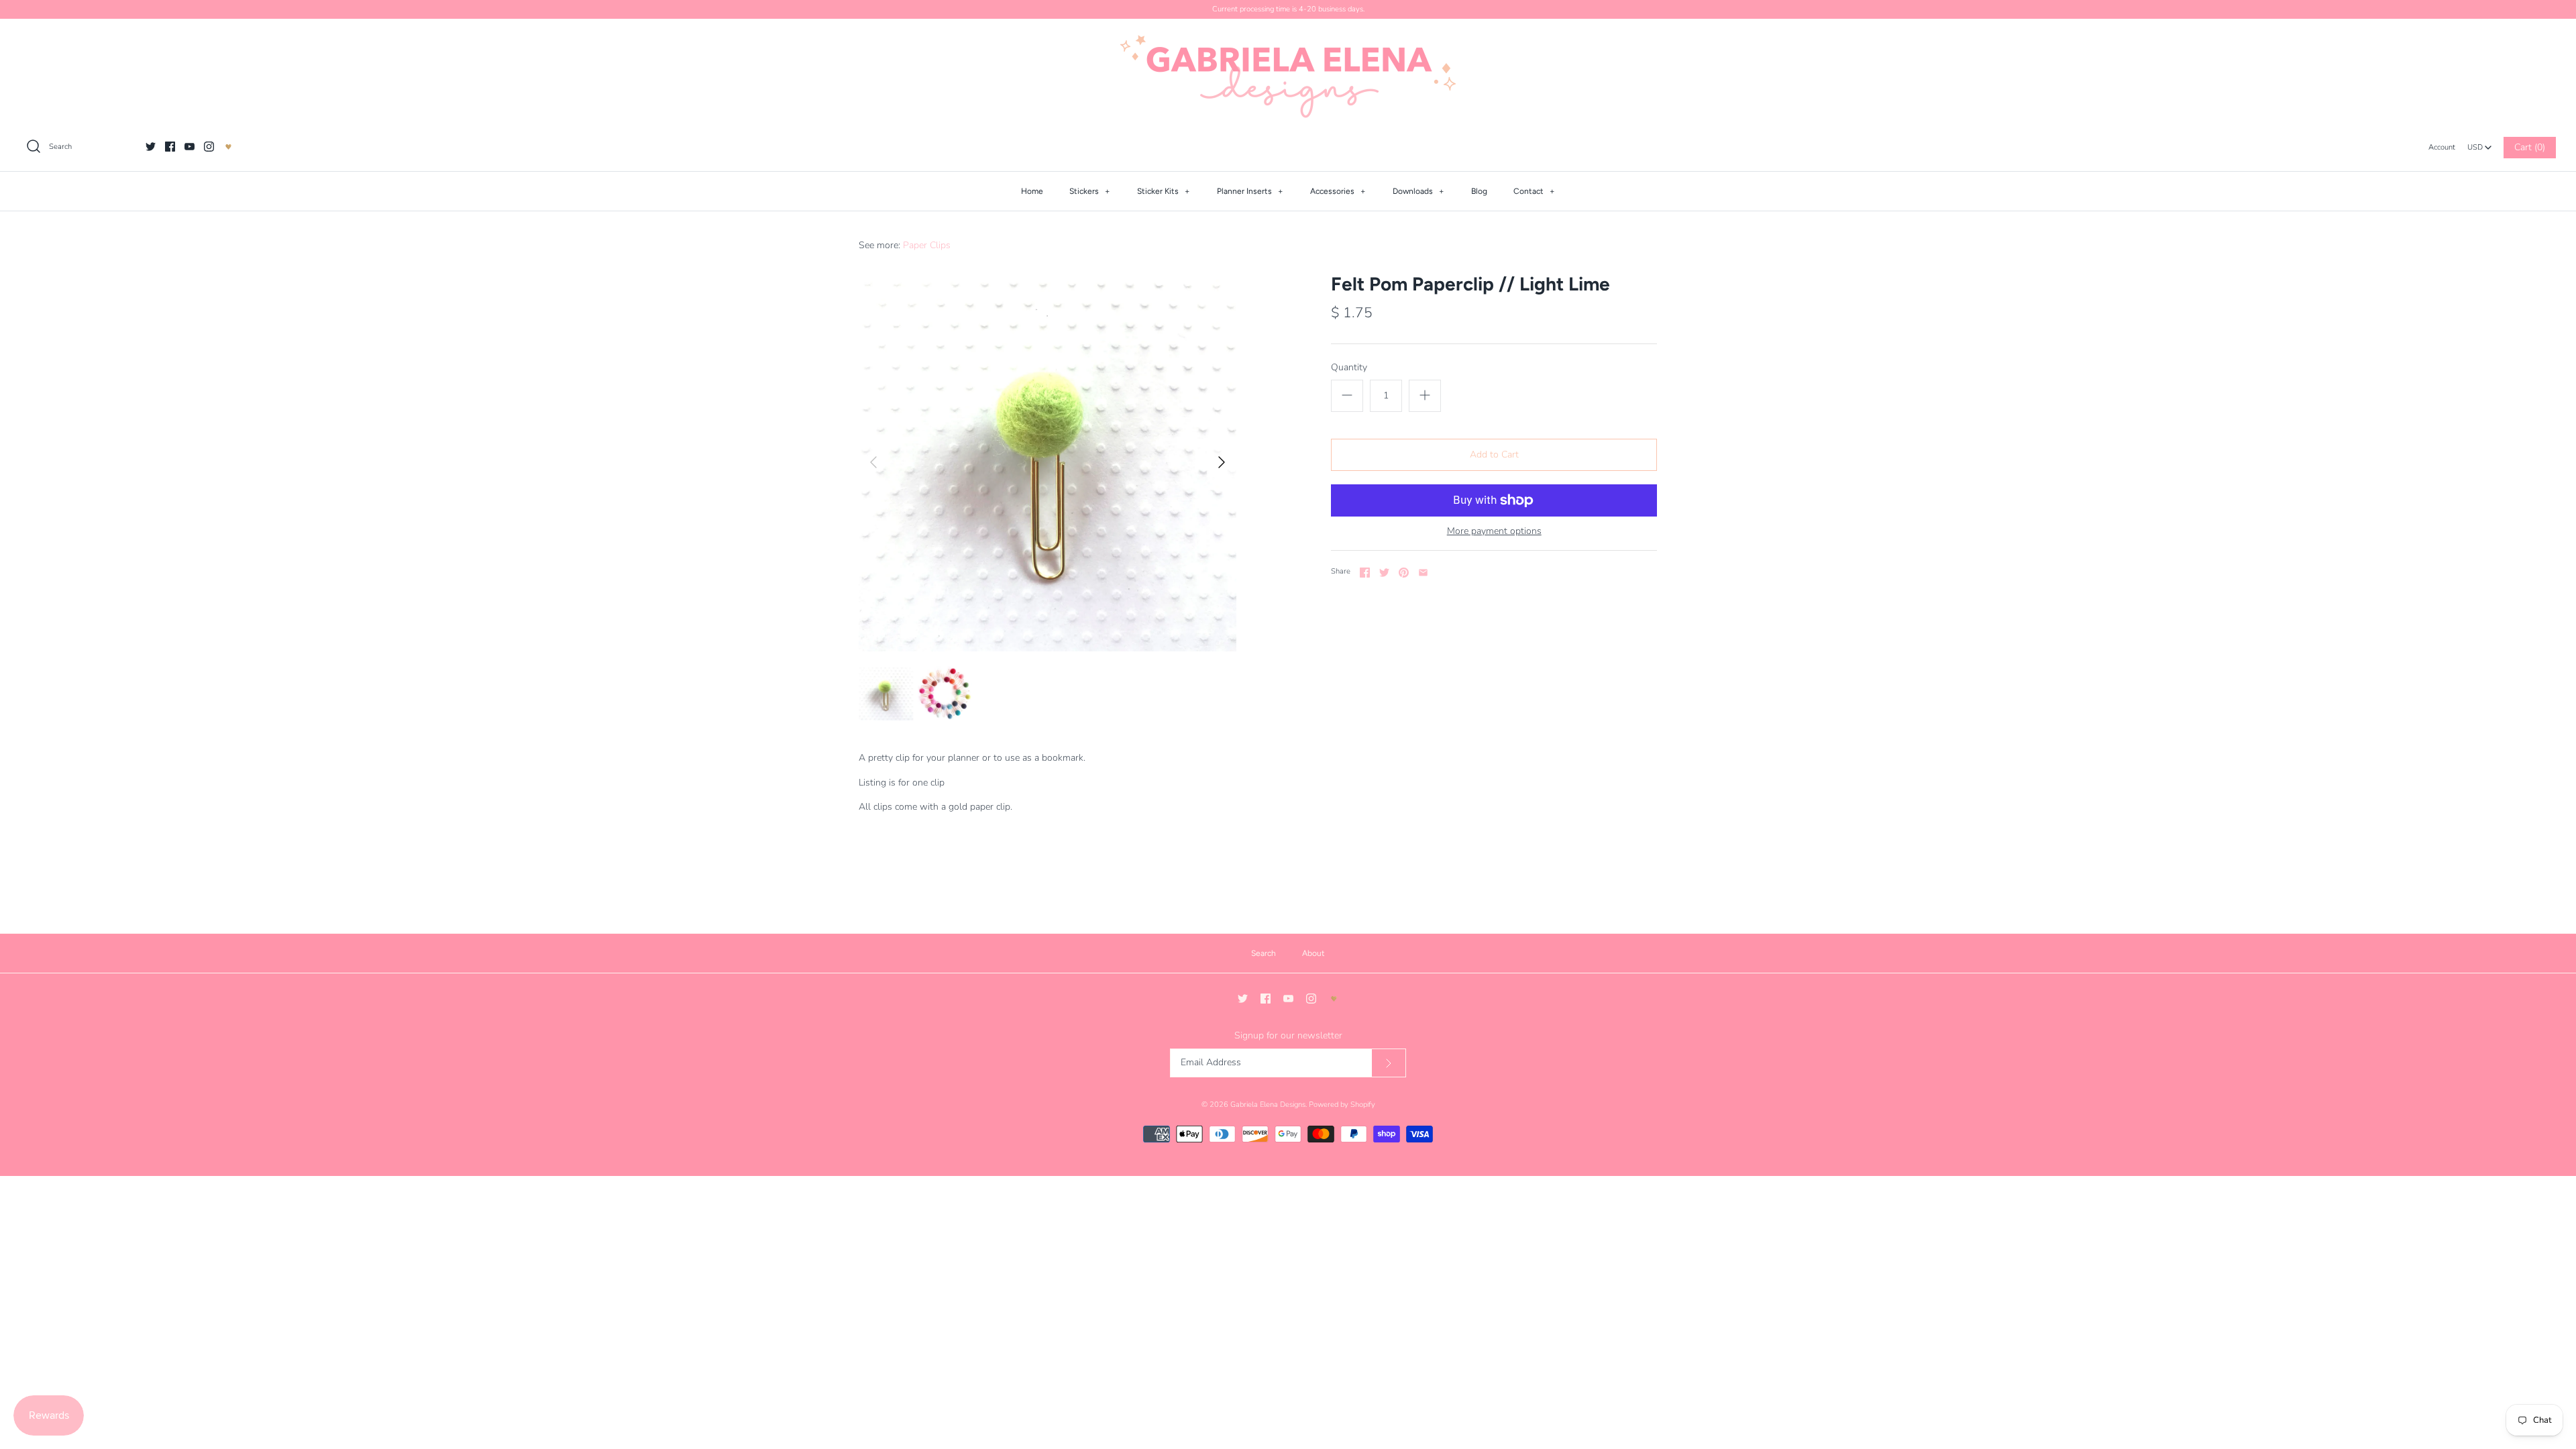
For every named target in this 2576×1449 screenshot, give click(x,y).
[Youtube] (190, 147)
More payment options (1494, 532)
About (1313, 953)
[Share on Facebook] (1365, 573)
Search (1264, 953)
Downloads (1418, 191)
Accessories (1338, 191)
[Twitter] (151, 147)
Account (2442, 147)
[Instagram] (209, 147)
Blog (1479, 191)
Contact (1534, 191)
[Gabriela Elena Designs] (1288, 76)
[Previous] (873, 462)
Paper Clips (927, 245)
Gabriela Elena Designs (1268, 1105)
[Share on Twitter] (1384, 573)
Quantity (1349, 367)
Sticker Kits (1164, 191)
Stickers (1090, 191)
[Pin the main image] (1404, 573)
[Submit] (1389, 1063)
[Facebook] (170, 147)
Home (1032, 191)
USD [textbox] (2480, 144)
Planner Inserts (1250, 191)
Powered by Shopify (1342, 1105)
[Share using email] (1423, 573)
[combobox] (2479, 144)
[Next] (1222, 462)
